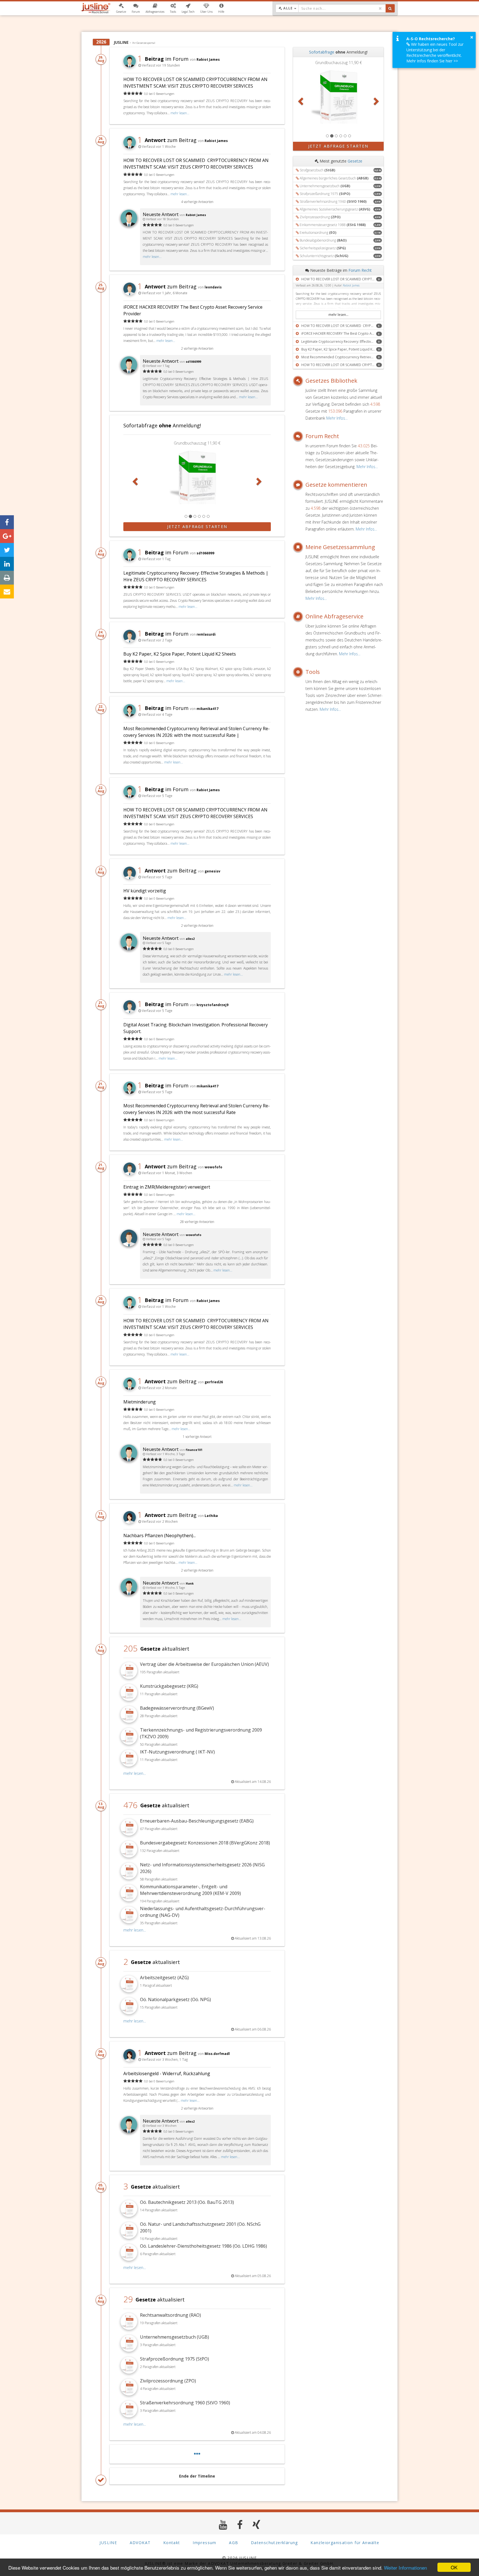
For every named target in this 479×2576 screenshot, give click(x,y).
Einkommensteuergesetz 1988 (333, 225)
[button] (121, 8)
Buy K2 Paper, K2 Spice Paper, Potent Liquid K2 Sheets (180, 654)
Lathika (211, 1516)
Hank (190, 1583)
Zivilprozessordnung (320, 217)
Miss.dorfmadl (217, 2054)
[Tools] (299, 672)
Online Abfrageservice (334, 616)
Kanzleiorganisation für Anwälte (345, 2543)
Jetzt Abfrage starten (197, 526)
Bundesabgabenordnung (323, 240)
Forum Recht (360, 270)
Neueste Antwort (161, 214)
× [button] (472, 37)
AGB (234, 2543)
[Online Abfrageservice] (299, 616)
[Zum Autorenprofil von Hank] (129, 1593)
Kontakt (172, 2543)
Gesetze (355, 161)
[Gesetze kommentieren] (299, 485)
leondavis (213, 287)
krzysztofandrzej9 (212, 1005)
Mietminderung (140, 1402)
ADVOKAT (140, 2543)
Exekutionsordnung (318, 233)
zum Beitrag (167, 140)
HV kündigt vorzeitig (145, 891)
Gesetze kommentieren (336, 485)
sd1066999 (193, 362)
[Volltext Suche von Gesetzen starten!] (390, 8)
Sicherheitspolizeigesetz (323, 248)
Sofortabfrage (322, 52)
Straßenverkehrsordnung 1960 (333, 201)
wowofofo (213, 1167)
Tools (313, 672)
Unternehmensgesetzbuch (325, 186)
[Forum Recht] (299, 436)
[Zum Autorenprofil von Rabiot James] (129, 225)
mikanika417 (207, 709)
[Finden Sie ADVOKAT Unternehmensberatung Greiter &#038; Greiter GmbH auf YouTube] (223, 2525)
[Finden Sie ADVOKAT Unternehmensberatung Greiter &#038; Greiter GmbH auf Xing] (257, 2525)
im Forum (163, 59)
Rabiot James (208, 59)
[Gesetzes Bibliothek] (299, 381)
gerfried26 (214, 1382)
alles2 (190, 939)
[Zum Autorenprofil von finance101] (129, 1460)
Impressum (205, 2543)
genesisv (212, 871)
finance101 (194, 1450)
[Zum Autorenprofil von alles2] (129, 949)
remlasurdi (206, 634)
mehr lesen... (180, 113)
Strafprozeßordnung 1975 (325, 194)
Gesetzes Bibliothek (331, 381)
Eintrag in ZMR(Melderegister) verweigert (167, 1187)
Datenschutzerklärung (274, 2543)
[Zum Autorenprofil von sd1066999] (129, 371)
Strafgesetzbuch (317, 170)
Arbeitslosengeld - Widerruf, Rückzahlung (167, 2074)
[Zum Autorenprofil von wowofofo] (129, 1245)
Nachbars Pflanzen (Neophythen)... (160, 1536)
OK (454, 2567)
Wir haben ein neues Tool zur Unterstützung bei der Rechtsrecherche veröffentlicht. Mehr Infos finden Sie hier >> (435, 53)
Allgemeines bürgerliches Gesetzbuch (334, 178)
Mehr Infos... (337, 418)
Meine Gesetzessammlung (340, 547)
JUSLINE (108, 2543)
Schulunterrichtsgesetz (324, 256)
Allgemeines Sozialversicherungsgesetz (335, 209)
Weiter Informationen (405, 2568)
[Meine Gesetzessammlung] (299, 547)
